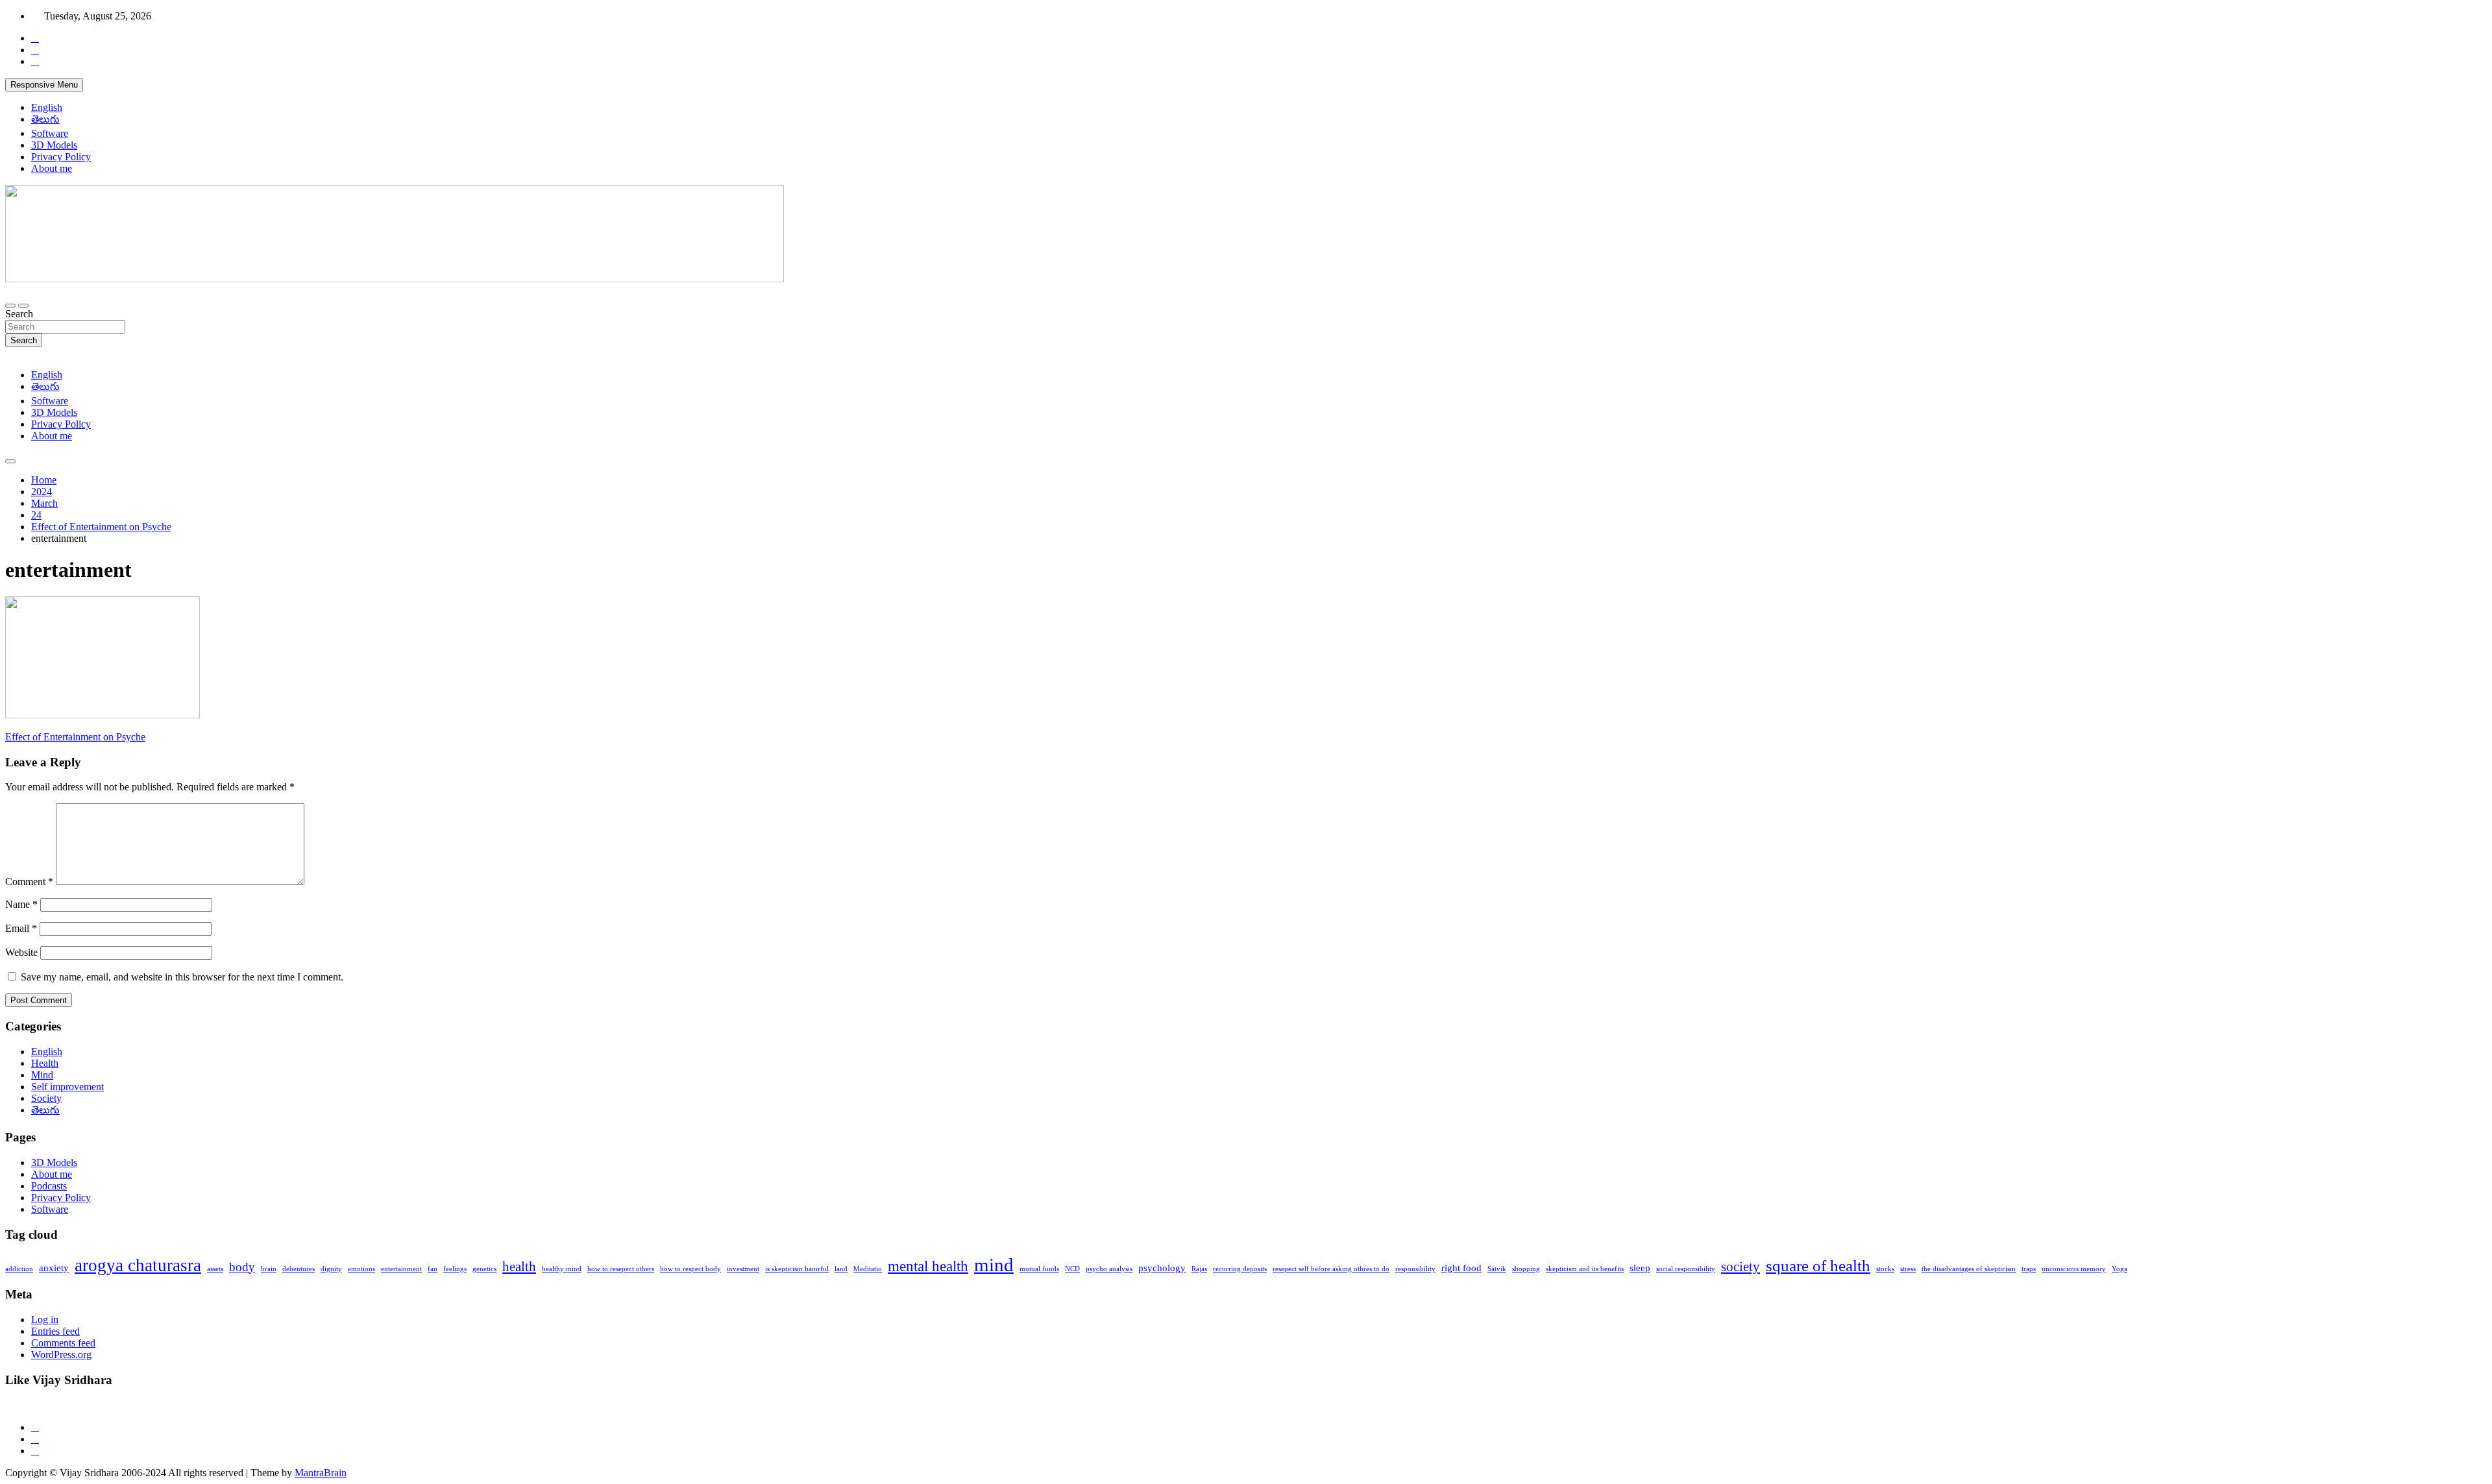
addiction (19, 1269)
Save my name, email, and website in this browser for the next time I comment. (182, 977)
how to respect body (690, 1269)
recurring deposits (1240, 1269)
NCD (1072, 1269)
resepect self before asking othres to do (1331, 1269)
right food (1461, 1268)
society (1741, 1267)
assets (215, 1269)
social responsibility (1686, 1269)
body (242, 1267)
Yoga (2119, 1269)
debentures (299, 1269)
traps (2029, 1269)
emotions (361, 1269)
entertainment (401, 1269)
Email (21, 928)
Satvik (1497, 1269)
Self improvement (67, 1087)
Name (21, 904)
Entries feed (55, 1331)
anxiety (54, 1268)
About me (52, 168)
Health (45, 1063)
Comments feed (63, 1343)
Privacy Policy (61, 157)
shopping (1526, 1269)
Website (21, 952)
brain (269, 1269)
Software (50, 133)
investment (743, 1269)
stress (1908, 1269)
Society (46, 1098)
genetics (484, 1269)
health (519, 1267)
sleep (1640, 1268)
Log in (45, 1320)
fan (433, 1269)
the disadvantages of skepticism (1969, 1269)
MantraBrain (321, 1473)
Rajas (1199, 1269)
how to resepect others (621, 1269)
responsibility (1415, 1269)
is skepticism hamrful (797, 1269)
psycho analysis (1109, 1269)
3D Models (54, 145)
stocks (1885, 1269)
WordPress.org (61, 1355)
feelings (455, 1269)
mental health (928, 1266)
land (841, 1269)
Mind (42, 1075)
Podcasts (49, 1186)
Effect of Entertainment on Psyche (75, 737)
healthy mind (562, 1269)
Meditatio (868, 1269)
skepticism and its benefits (1585, 1269)
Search (19, 314)
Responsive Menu (44, 85)
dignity (331, 1269)
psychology (1162, 1268)
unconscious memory (2074, 1269)
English (47, 107)
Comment (29, 882)
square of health (1818, 1265)
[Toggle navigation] (10, 306)
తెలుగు (45, 119)
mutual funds (1039, 1269)
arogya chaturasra (138, 1265)
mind (994, 1265)
